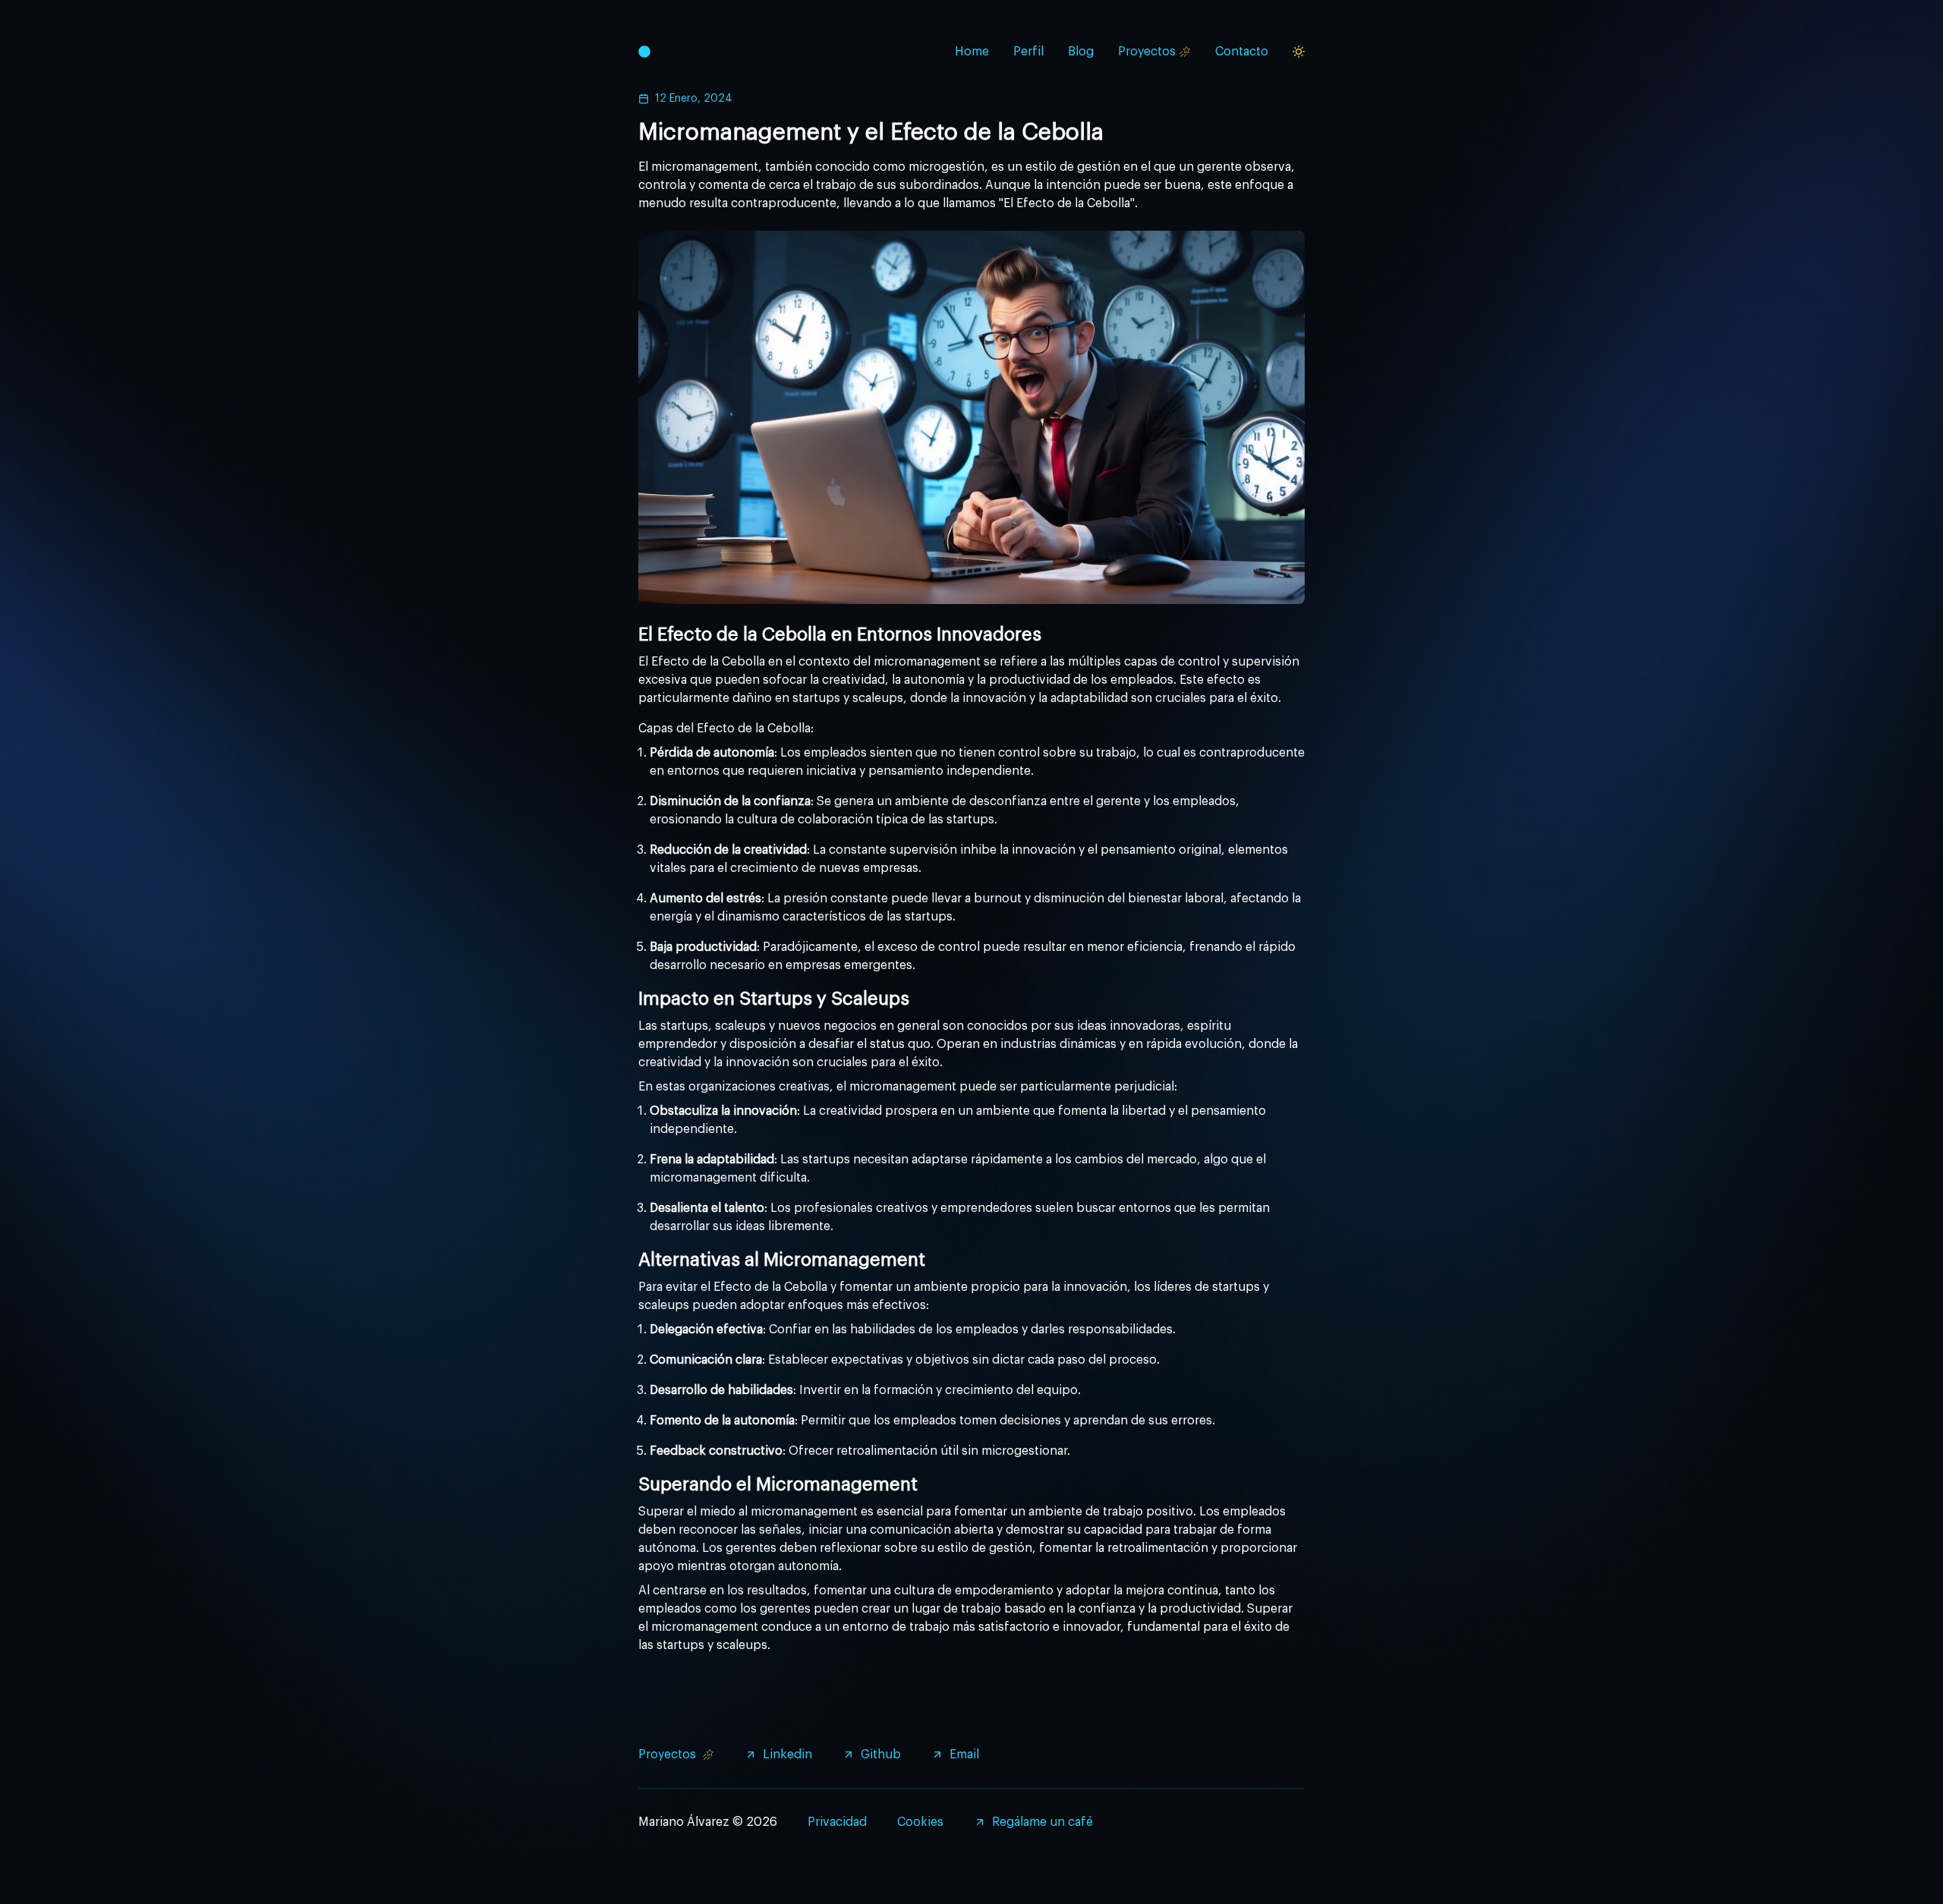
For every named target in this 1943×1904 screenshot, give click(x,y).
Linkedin (787, 1755)
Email (964, 1755)
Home (972, 52)
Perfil (1028, 52)
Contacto (1242, 52)
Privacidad (837, 1822)
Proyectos (1147, 52)
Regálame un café (1042, 1822)
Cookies (920, 1822)
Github (881, 1755)
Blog (1081, 52)
